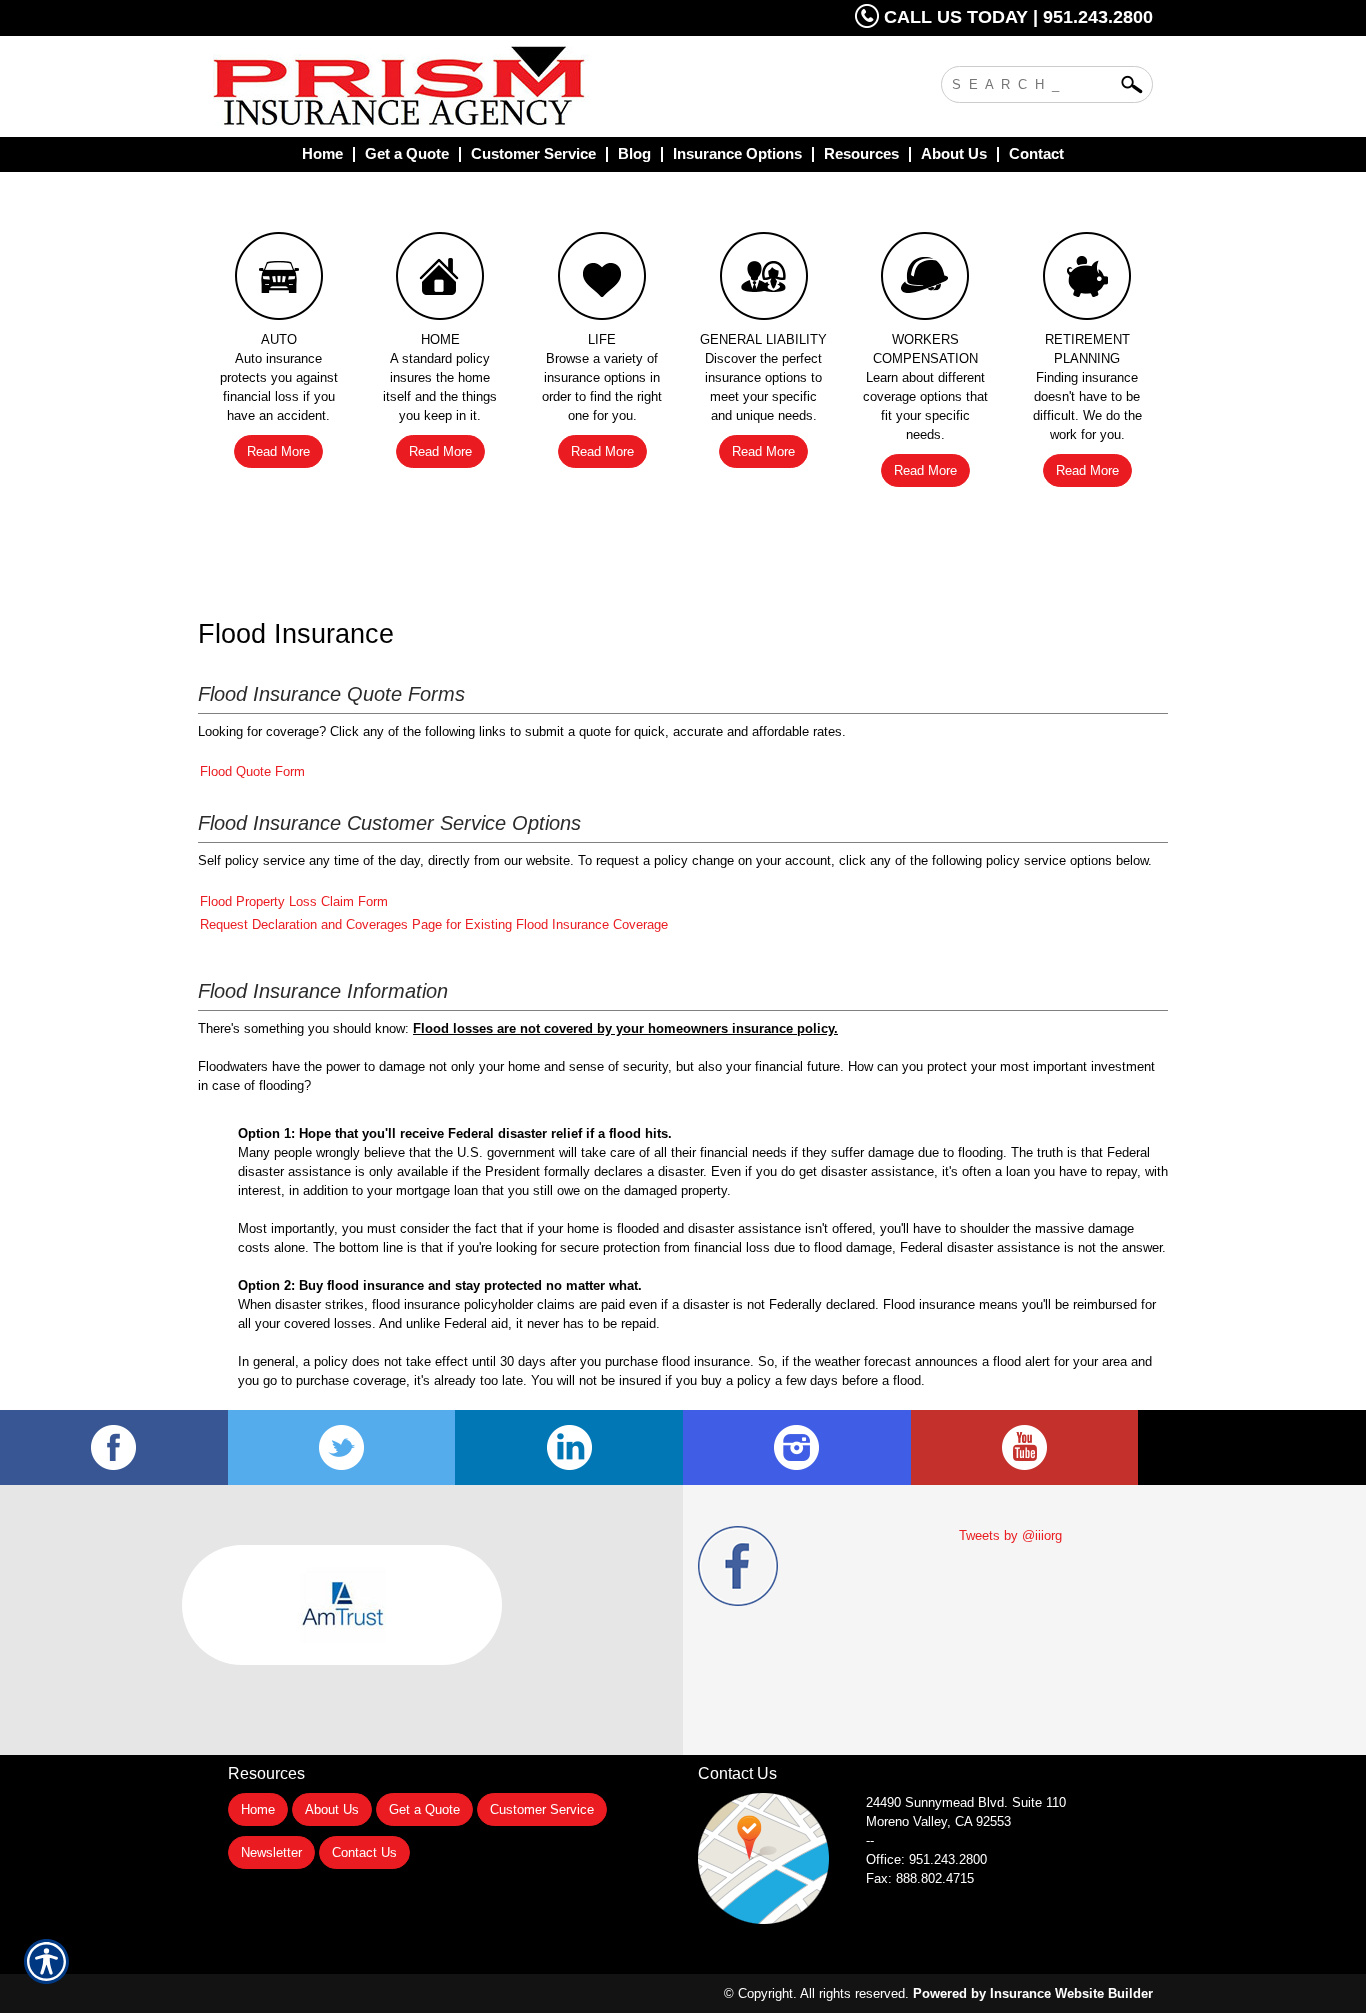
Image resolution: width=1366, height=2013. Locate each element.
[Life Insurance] (602, 281)
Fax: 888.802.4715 (920, 1878)
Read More (278, 451)
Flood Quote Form (252, 771)
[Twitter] (342, 1447)
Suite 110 (968, 1802)
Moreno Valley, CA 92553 (938, 1821)
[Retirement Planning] (1087, 281)
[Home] (481, 86)
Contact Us (364, 1852)
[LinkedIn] (569, 1447)
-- (870, 1840)
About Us (332, 1809)
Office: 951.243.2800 (926, 1859)
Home (258, 1809)
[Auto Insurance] (279, 281)
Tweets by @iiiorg (1010, 1535)
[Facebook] (114, 1447)
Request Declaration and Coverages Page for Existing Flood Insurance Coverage (434, 924)
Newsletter (271, 1852)
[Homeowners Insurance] (441, 281)
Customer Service (542, 1809)
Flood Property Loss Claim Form (294, 901)
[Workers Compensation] (926, 281)
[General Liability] (764, 281)
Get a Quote (424, 1809)
